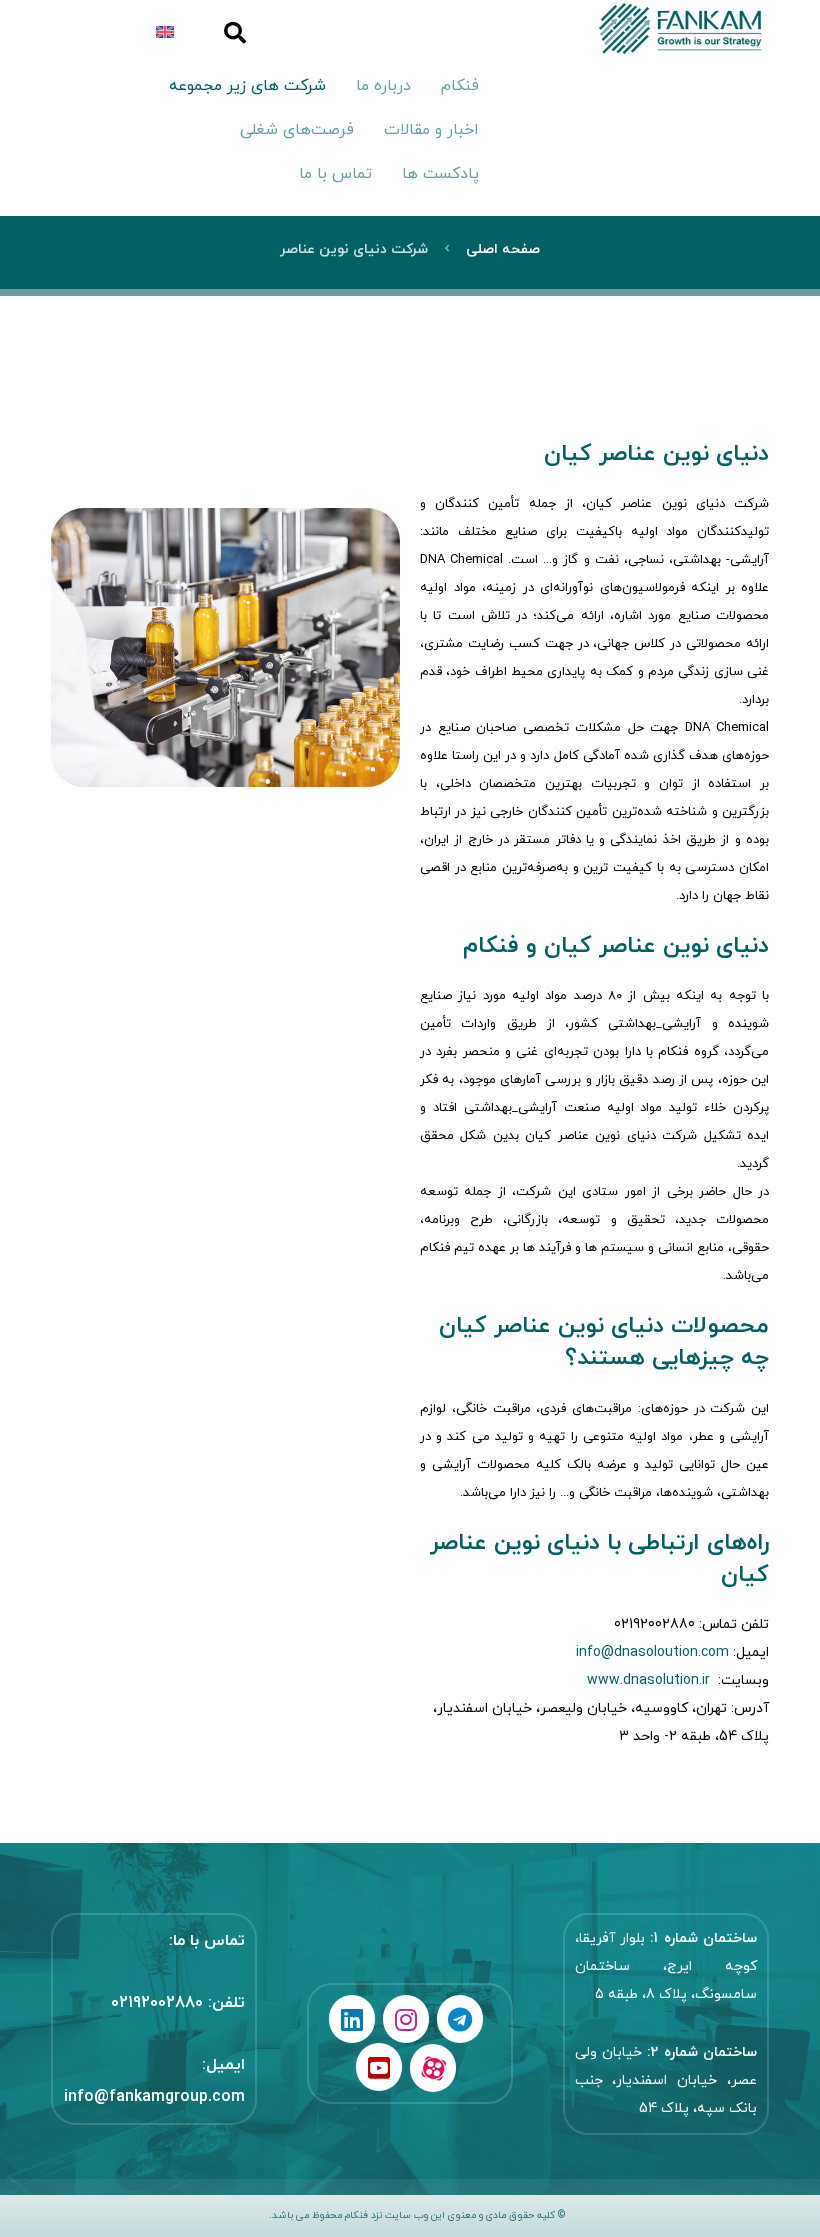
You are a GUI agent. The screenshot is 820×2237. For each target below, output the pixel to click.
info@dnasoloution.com (652, 1652)
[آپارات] (433, 2068)
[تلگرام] (460, 2019)
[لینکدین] (352, 2019)
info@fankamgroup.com (154, 2097)
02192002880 (157, 2003)
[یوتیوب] (379, 2067)
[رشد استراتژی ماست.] (629, 28)
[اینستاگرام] (406, 2019)
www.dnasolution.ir (648, 1680)
